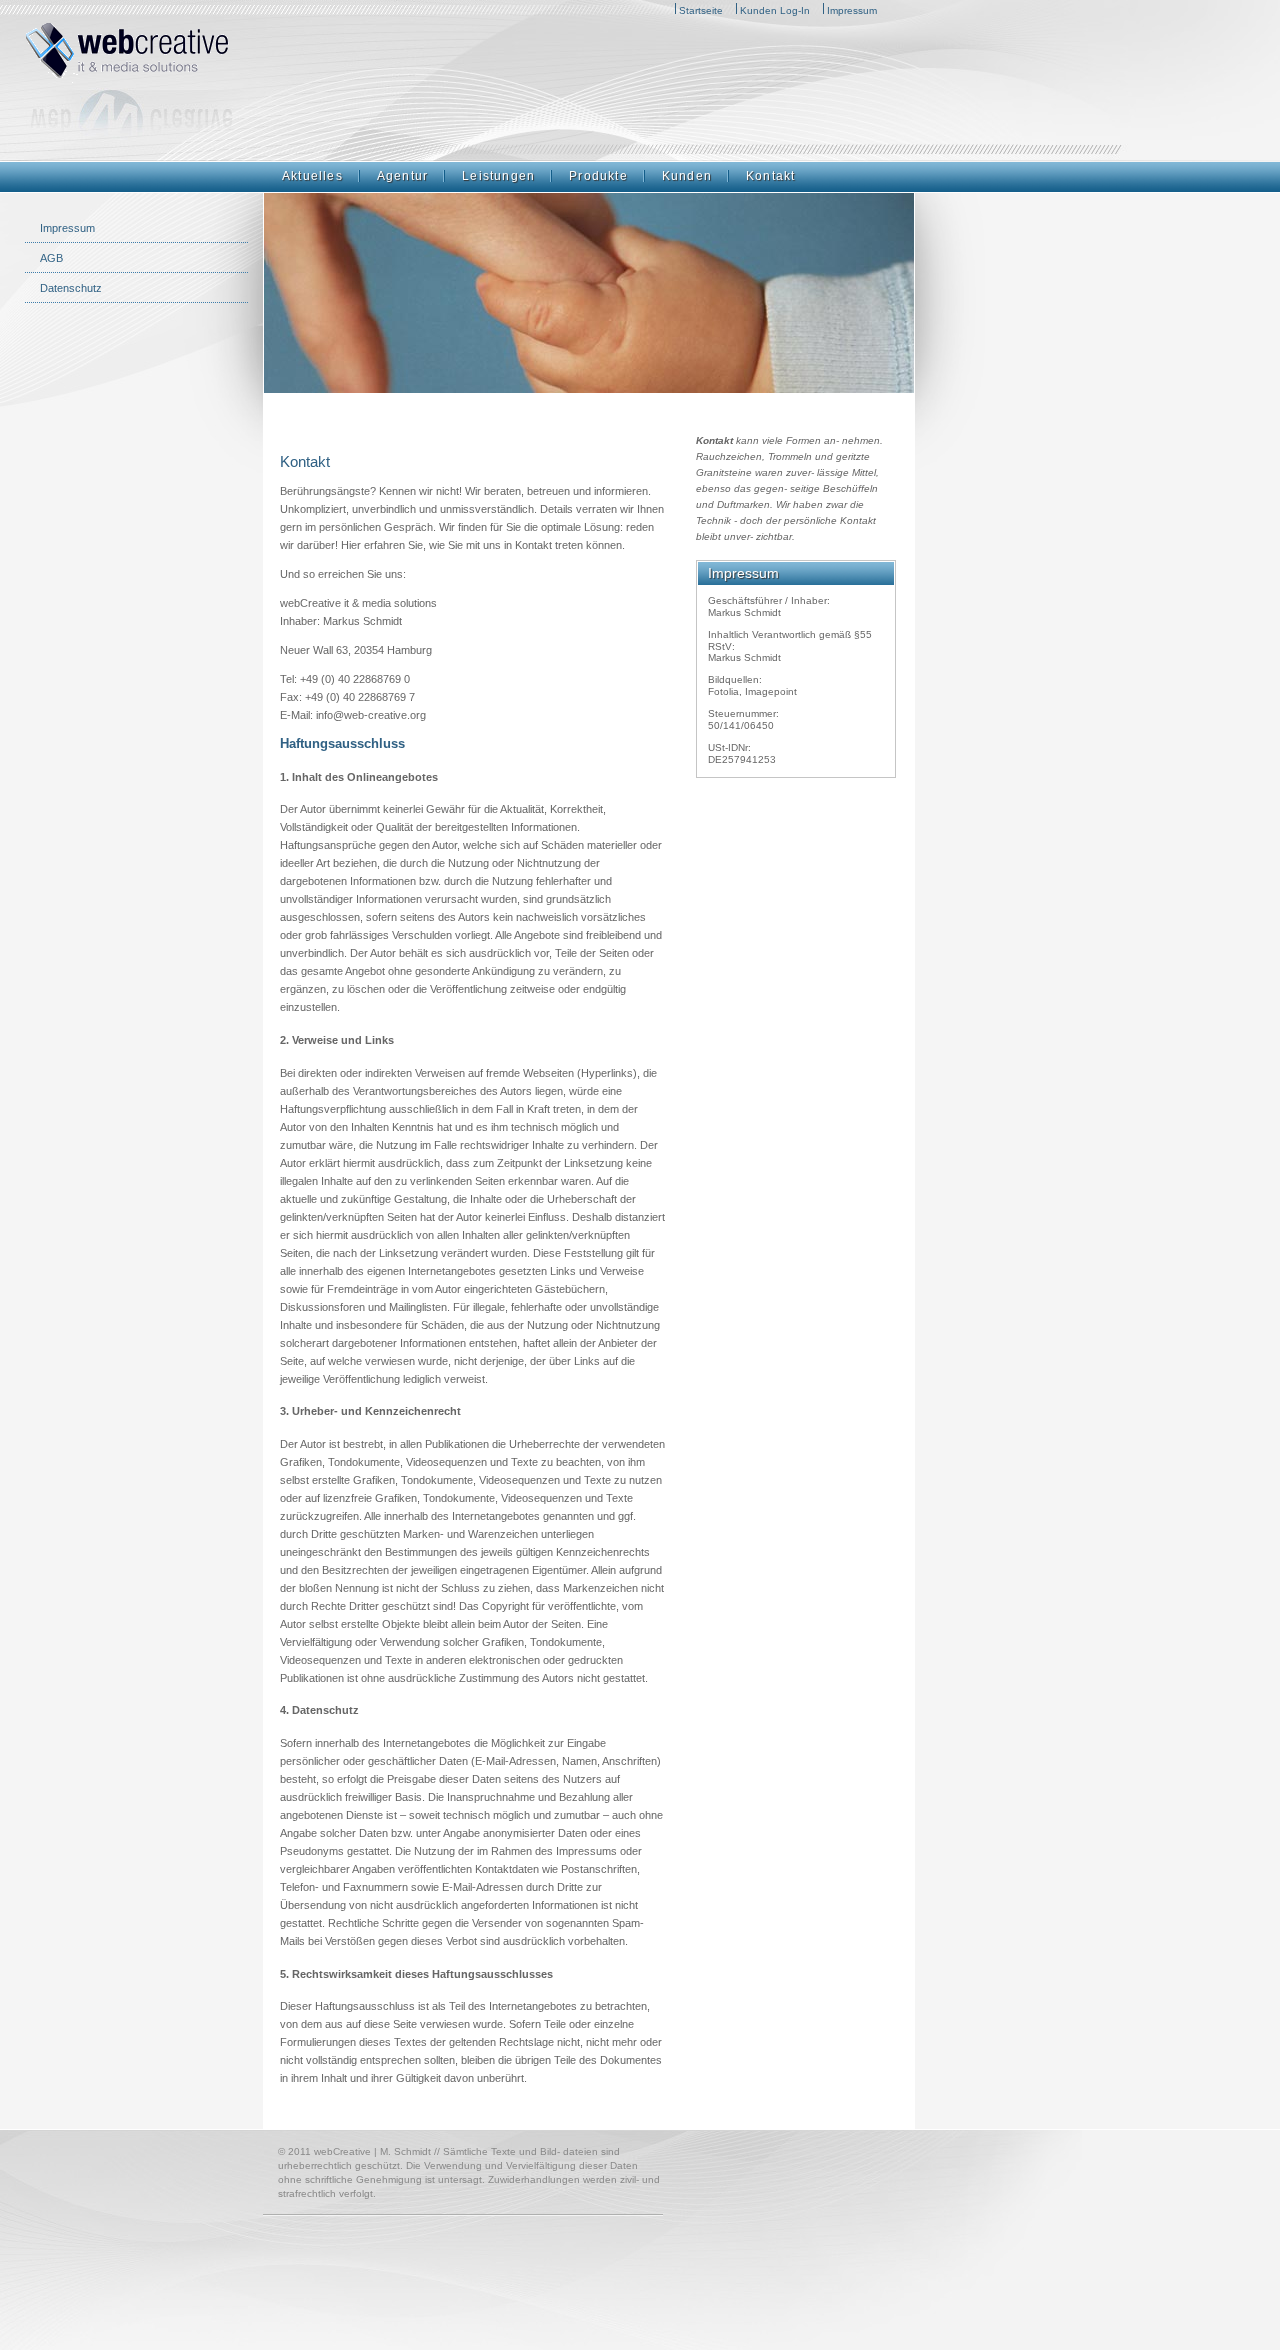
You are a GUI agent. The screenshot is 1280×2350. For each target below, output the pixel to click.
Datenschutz (71, 288)
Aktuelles (312, 176)
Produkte (598, 176)
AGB (51, 258)
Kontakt (770, 176)
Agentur (402, 176)
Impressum (852, 10)
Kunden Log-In (775, 10)
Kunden (687, 176)
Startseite (701, 10)
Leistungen (498, 176)
